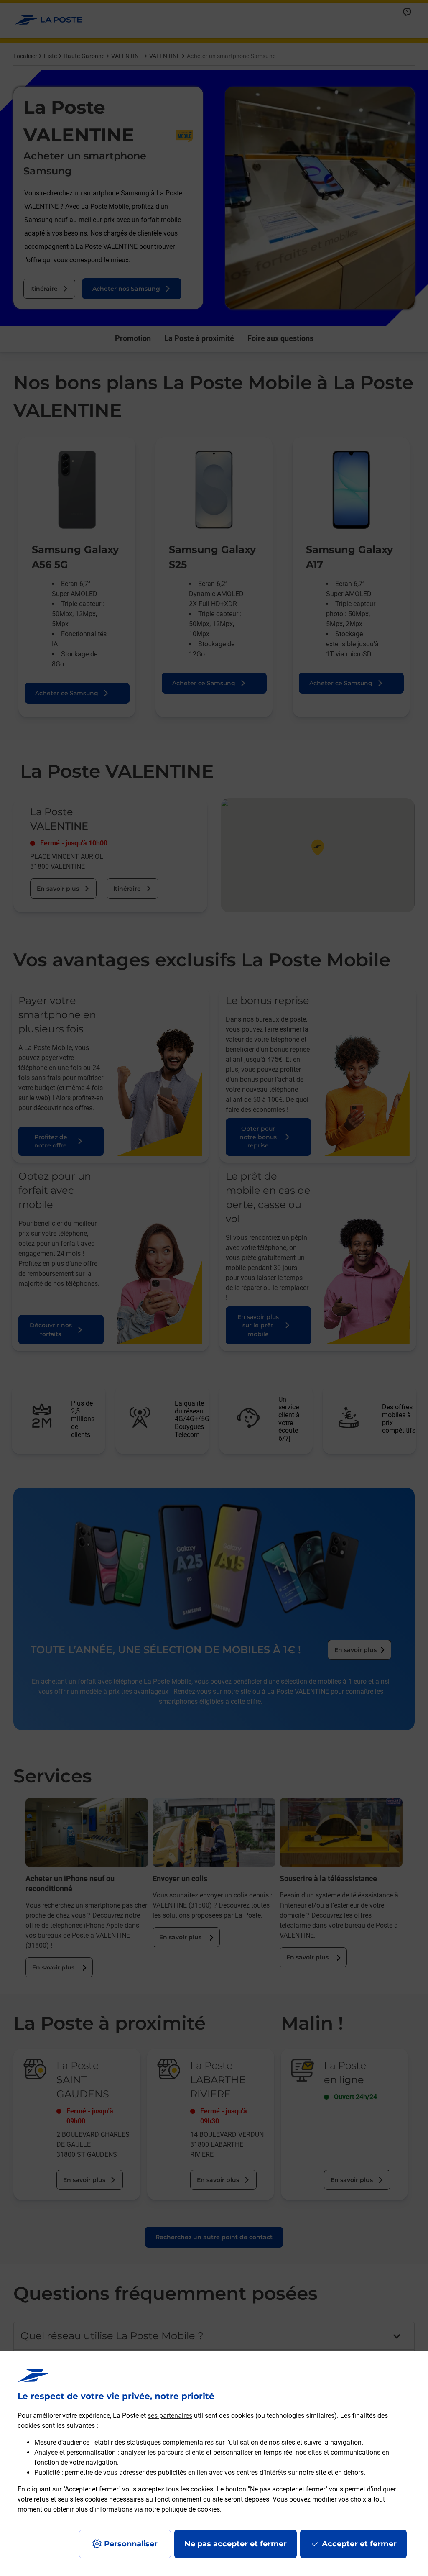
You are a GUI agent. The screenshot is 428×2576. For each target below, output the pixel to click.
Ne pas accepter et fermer (236, 2544)
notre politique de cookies (182, 2509)
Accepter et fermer (359, 2544)
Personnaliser (131, 2544)
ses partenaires (170, 2416)
